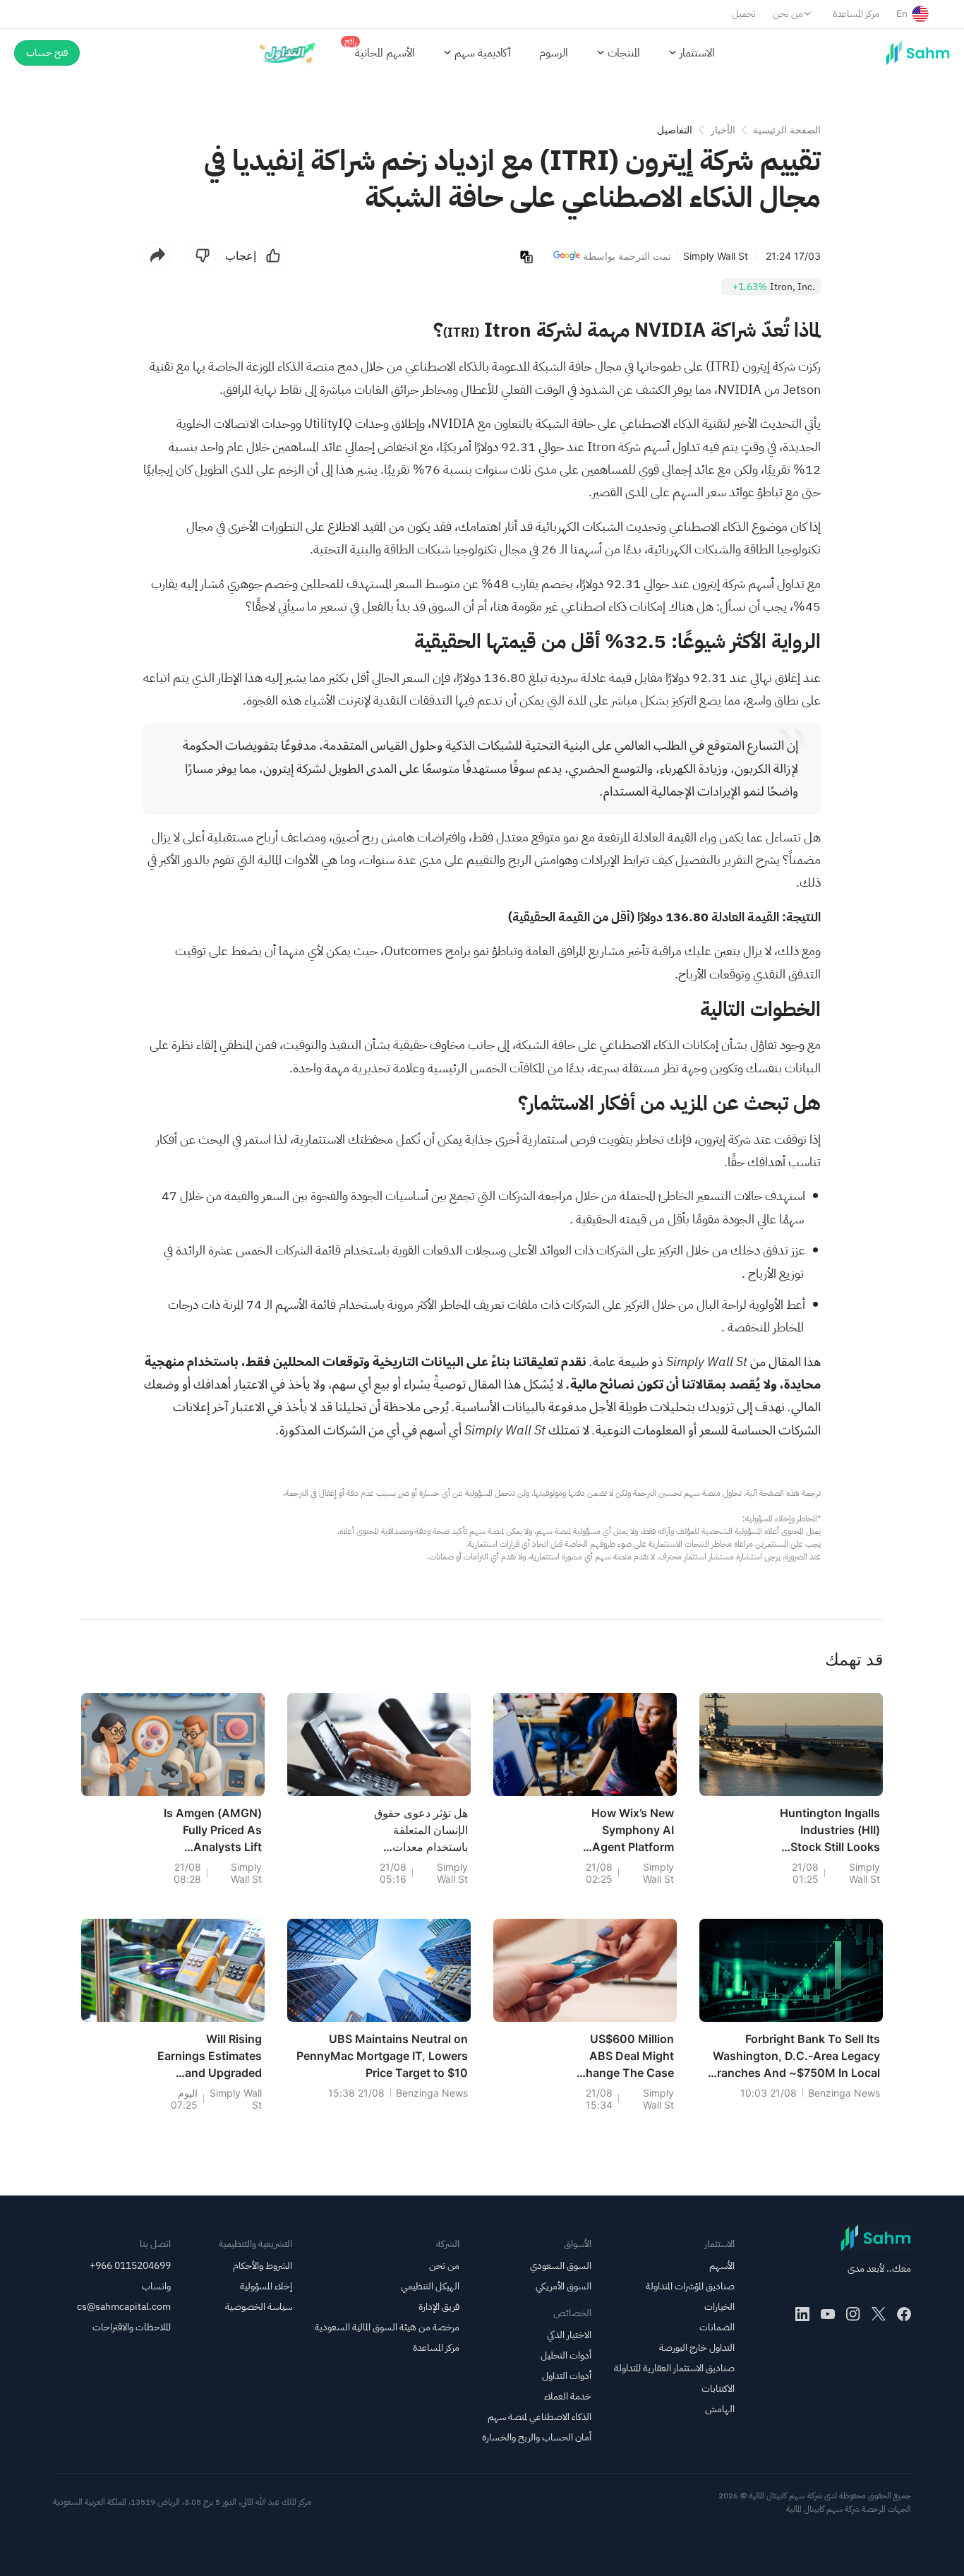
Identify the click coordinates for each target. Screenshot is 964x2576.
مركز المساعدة (856, 14)
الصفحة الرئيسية (787, 130)
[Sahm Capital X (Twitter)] (879, 2314)
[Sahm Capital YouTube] (828, 2314)
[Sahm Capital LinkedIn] (802, 2314)
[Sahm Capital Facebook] (904, 2314)
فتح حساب (47, 53)
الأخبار (723, 130)
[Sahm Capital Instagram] (853, 2314)
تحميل (744, 14)
